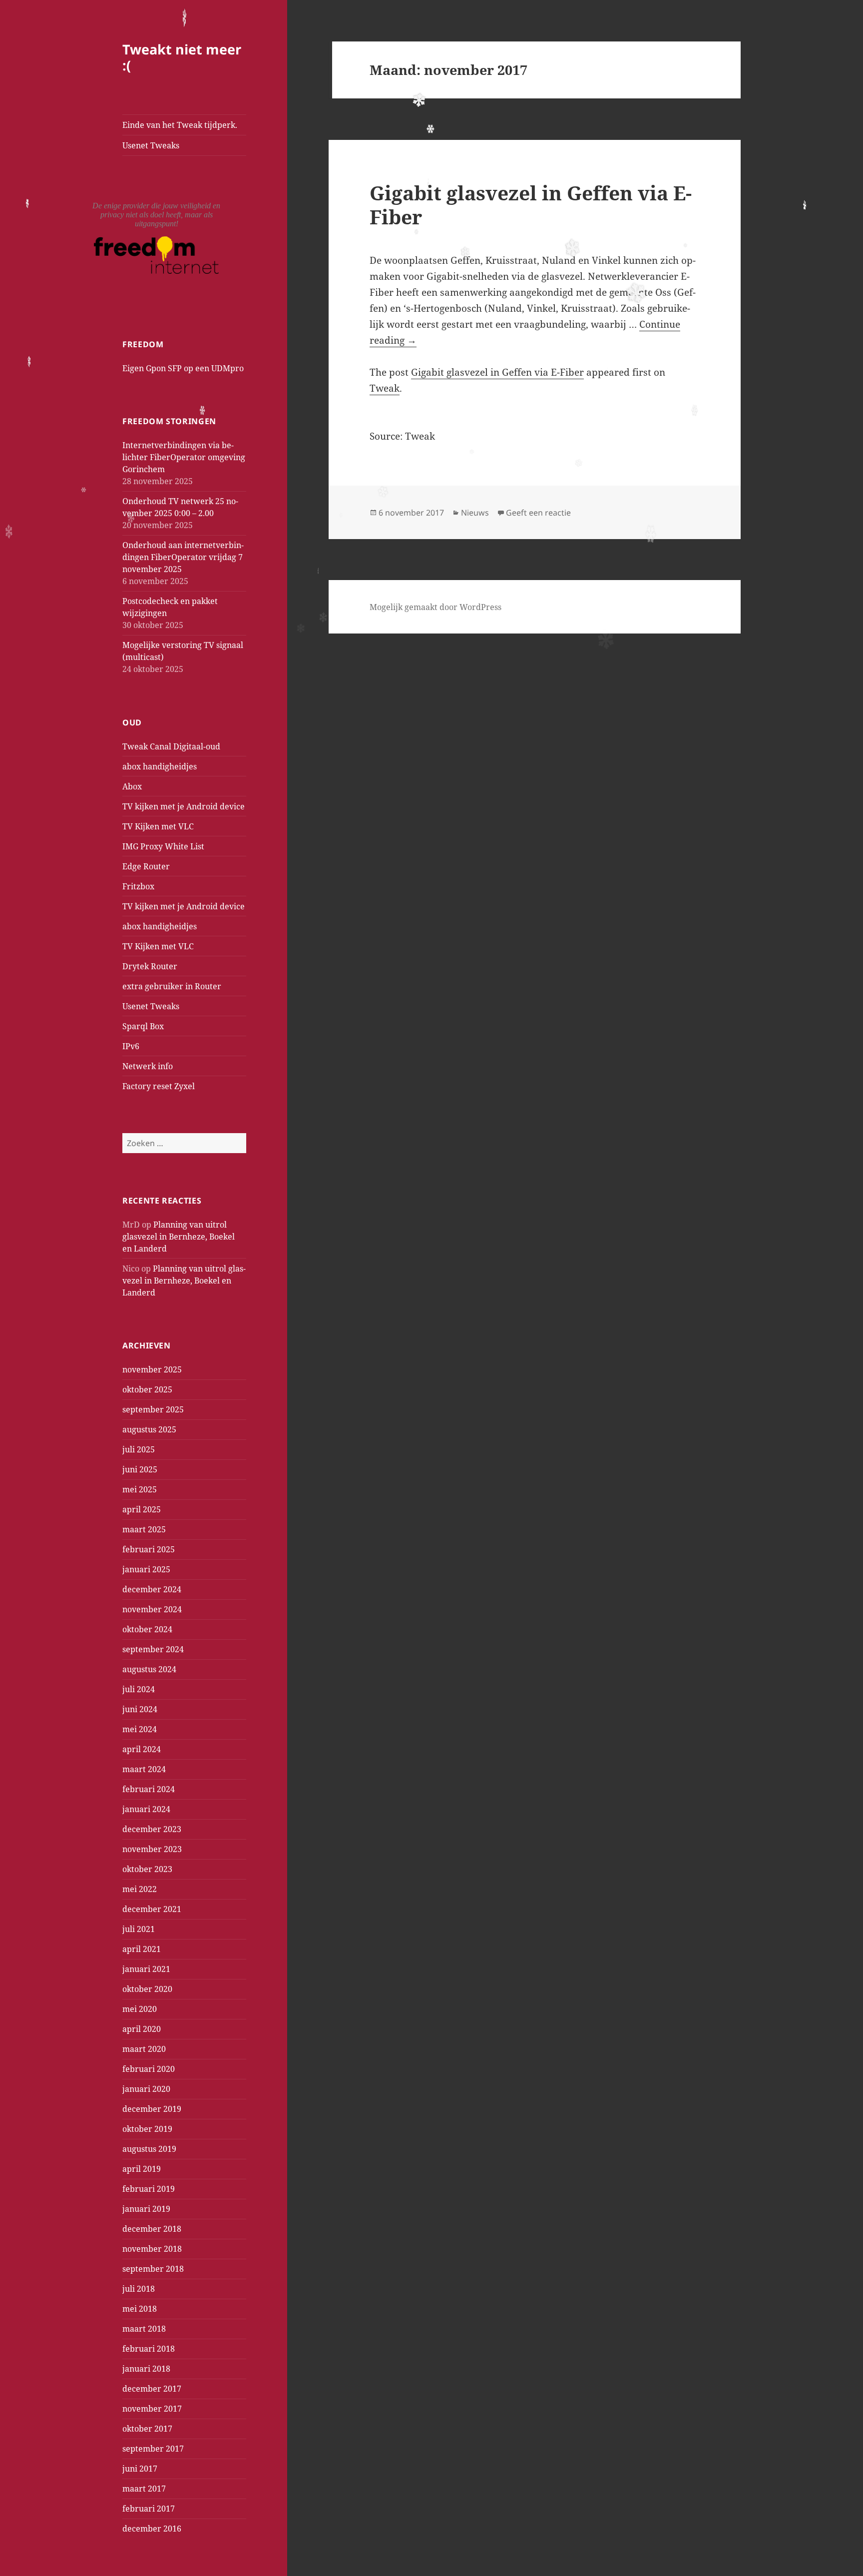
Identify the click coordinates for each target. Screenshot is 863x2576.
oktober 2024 (147, 1629)
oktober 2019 (147, 2129)
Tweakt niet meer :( (182, 57)
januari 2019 (146, 2209)
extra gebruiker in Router (172, 986)
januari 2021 (146, 1969)
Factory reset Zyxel (159, 1086)
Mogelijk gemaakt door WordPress (435, 607)
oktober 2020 (147, 1989)
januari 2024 (146, 1809)
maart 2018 (144, 2329)
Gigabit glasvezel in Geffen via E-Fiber (531, 205)
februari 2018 (149, 2349)
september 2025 (153, 1409)
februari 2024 (149, 1789)
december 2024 (152, 1589)
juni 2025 (140, 1469)
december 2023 (152, 1829)
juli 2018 (139, 2289)
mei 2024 (140, 1729)
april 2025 (142, 1509)
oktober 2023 (147, 1869)
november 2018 (152, 2249)
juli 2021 (139, 1929)
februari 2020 (149, 2069)
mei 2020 (140, 2009)
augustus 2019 (149, 2149)
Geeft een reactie (538, 513)
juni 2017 (140, 2469)
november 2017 (152, 2409)
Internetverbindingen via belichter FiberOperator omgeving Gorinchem (184, 457)
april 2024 (142, 1749)
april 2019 (142, 2169)
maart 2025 (144, 1529)
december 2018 (152, 2229)
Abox (132, 786)
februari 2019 (149, 2189)
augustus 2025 (149, 1429)
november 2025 (152, 1369)
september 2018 (153, 2269)
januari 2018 (146, 2369)
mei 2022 (140, 1889)
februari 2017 (149, 2509)
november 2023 (152, 1849)
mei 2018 (140, 2309)
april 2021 (142, 1949)
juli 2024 (139, 1689)
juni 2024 (140, 1709)
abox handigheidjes (160, 766)
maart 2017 (144, 2489)
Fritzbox (138, 886)
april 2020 (142, 2029)
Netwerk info (148, 1066)
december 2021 (152, 1909)
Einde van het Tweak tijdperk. (180, 125)
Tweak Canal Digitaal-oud (171, 746)
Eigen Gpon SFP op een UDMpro (183, 368)
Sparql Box (143, 1026)
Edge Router (146, 866)
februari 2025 (149, 1549)
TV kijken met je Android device (184, 806)
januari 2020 (146, 2089)
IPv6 (131, 1046)
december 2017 (152, 2389)
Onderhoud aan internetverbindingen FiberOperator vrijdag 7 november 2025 (183, 557)
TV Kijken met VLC (158, 826)
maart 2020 (144, 2049)
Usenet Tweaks (151, 145)
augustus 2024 (149, 1669)
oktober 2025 (147, 1389)
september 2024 (153, 1649)
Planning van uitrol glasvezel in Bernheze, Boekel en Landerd (179, 1237)
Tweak (385, 388)
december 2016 (152, 2529)
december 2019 (152, 2109)
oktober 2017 (147, 2429)
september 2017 (153, 2449)
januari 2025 (146, 1569)
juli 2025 (139, 1449)
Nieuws (475, 513)
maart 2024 (144, 1769)
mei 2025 (140, 1489)
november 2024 (152, 1609)
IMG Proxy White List (163, 846)
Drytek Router (150, 966)
